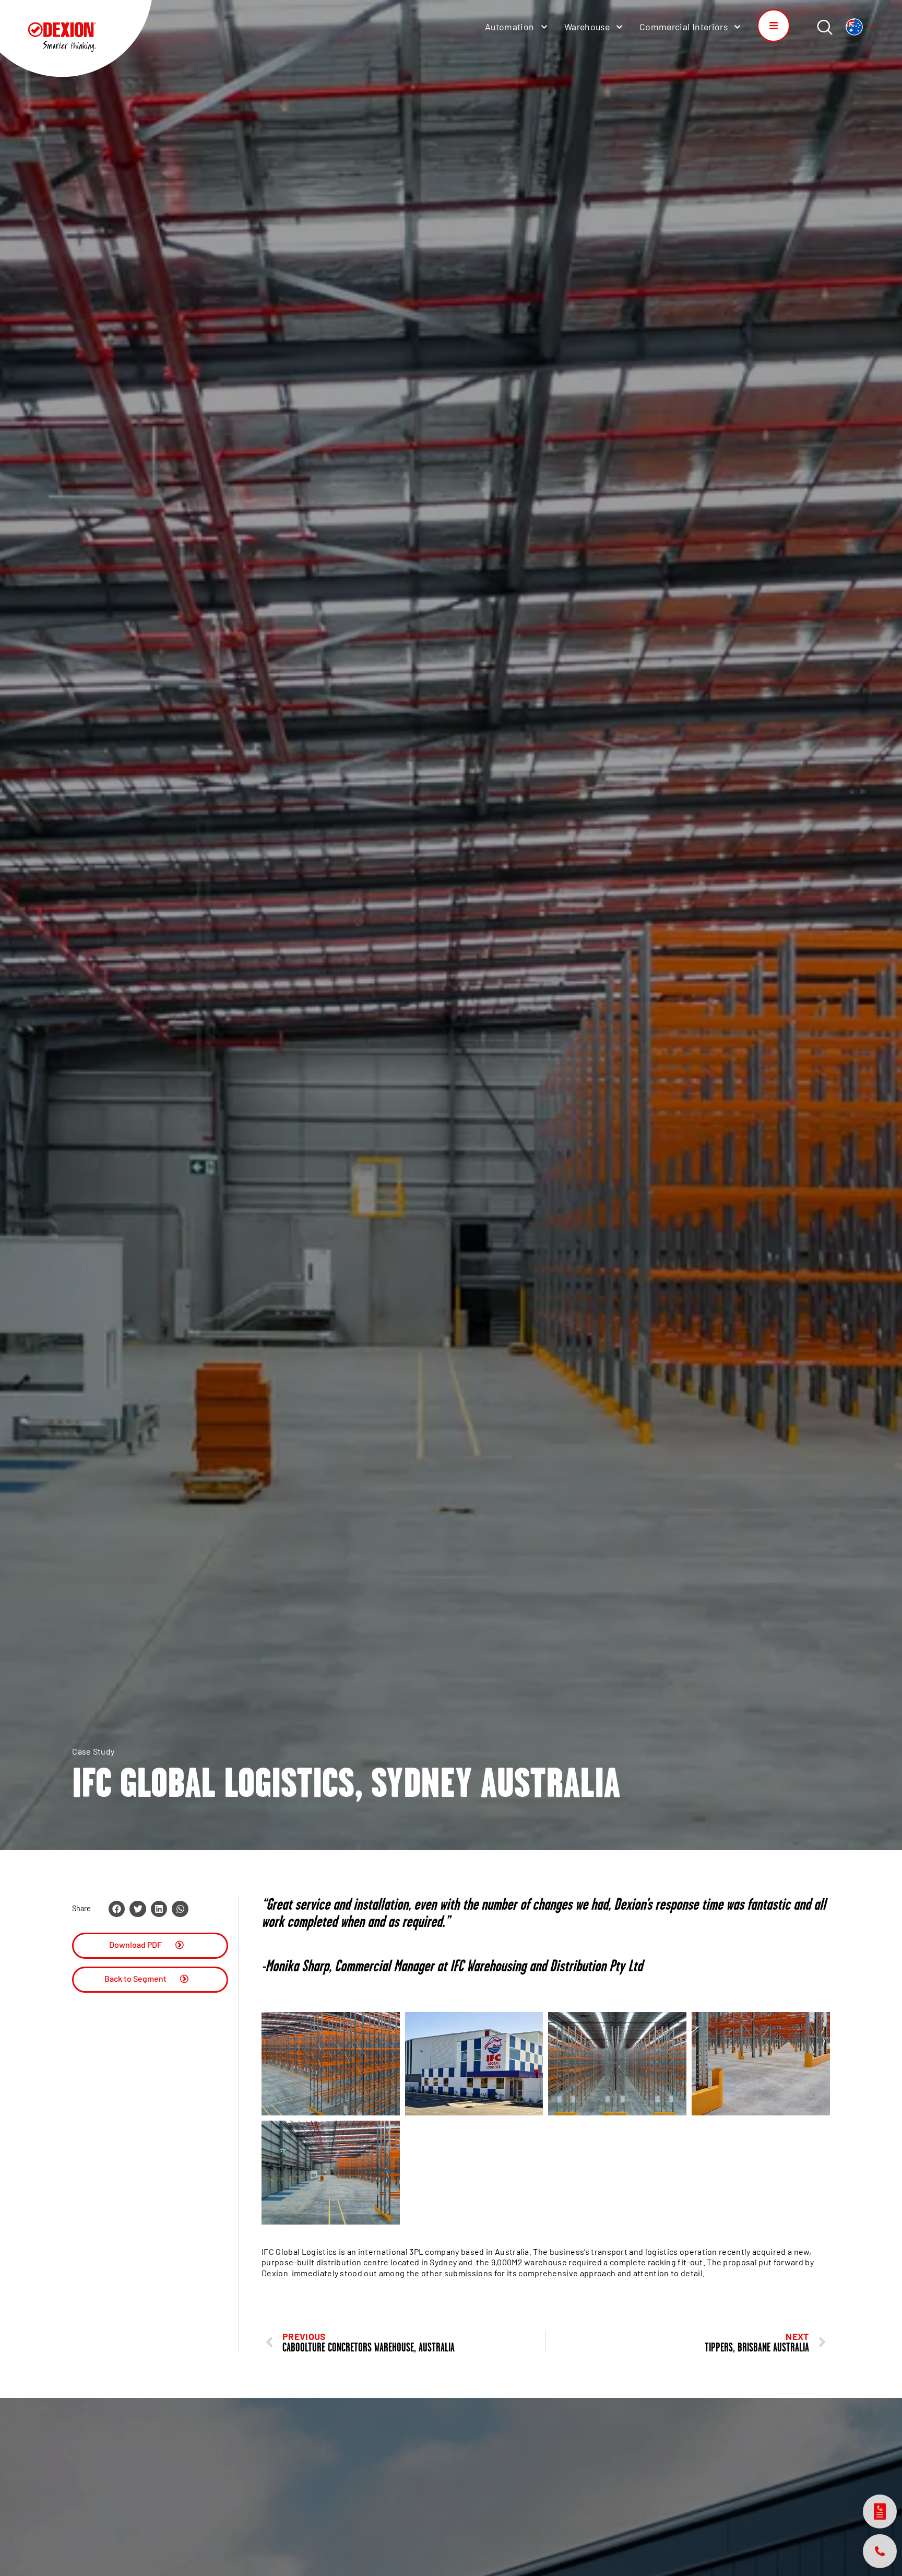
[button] (117, 1909)
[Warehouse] (619, 27)
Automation (510, 27)
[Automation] (544, 27)
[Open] (871, 27)
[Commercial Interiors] (737, 27)
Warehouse (587, 27)
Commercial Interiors (684, 27)
